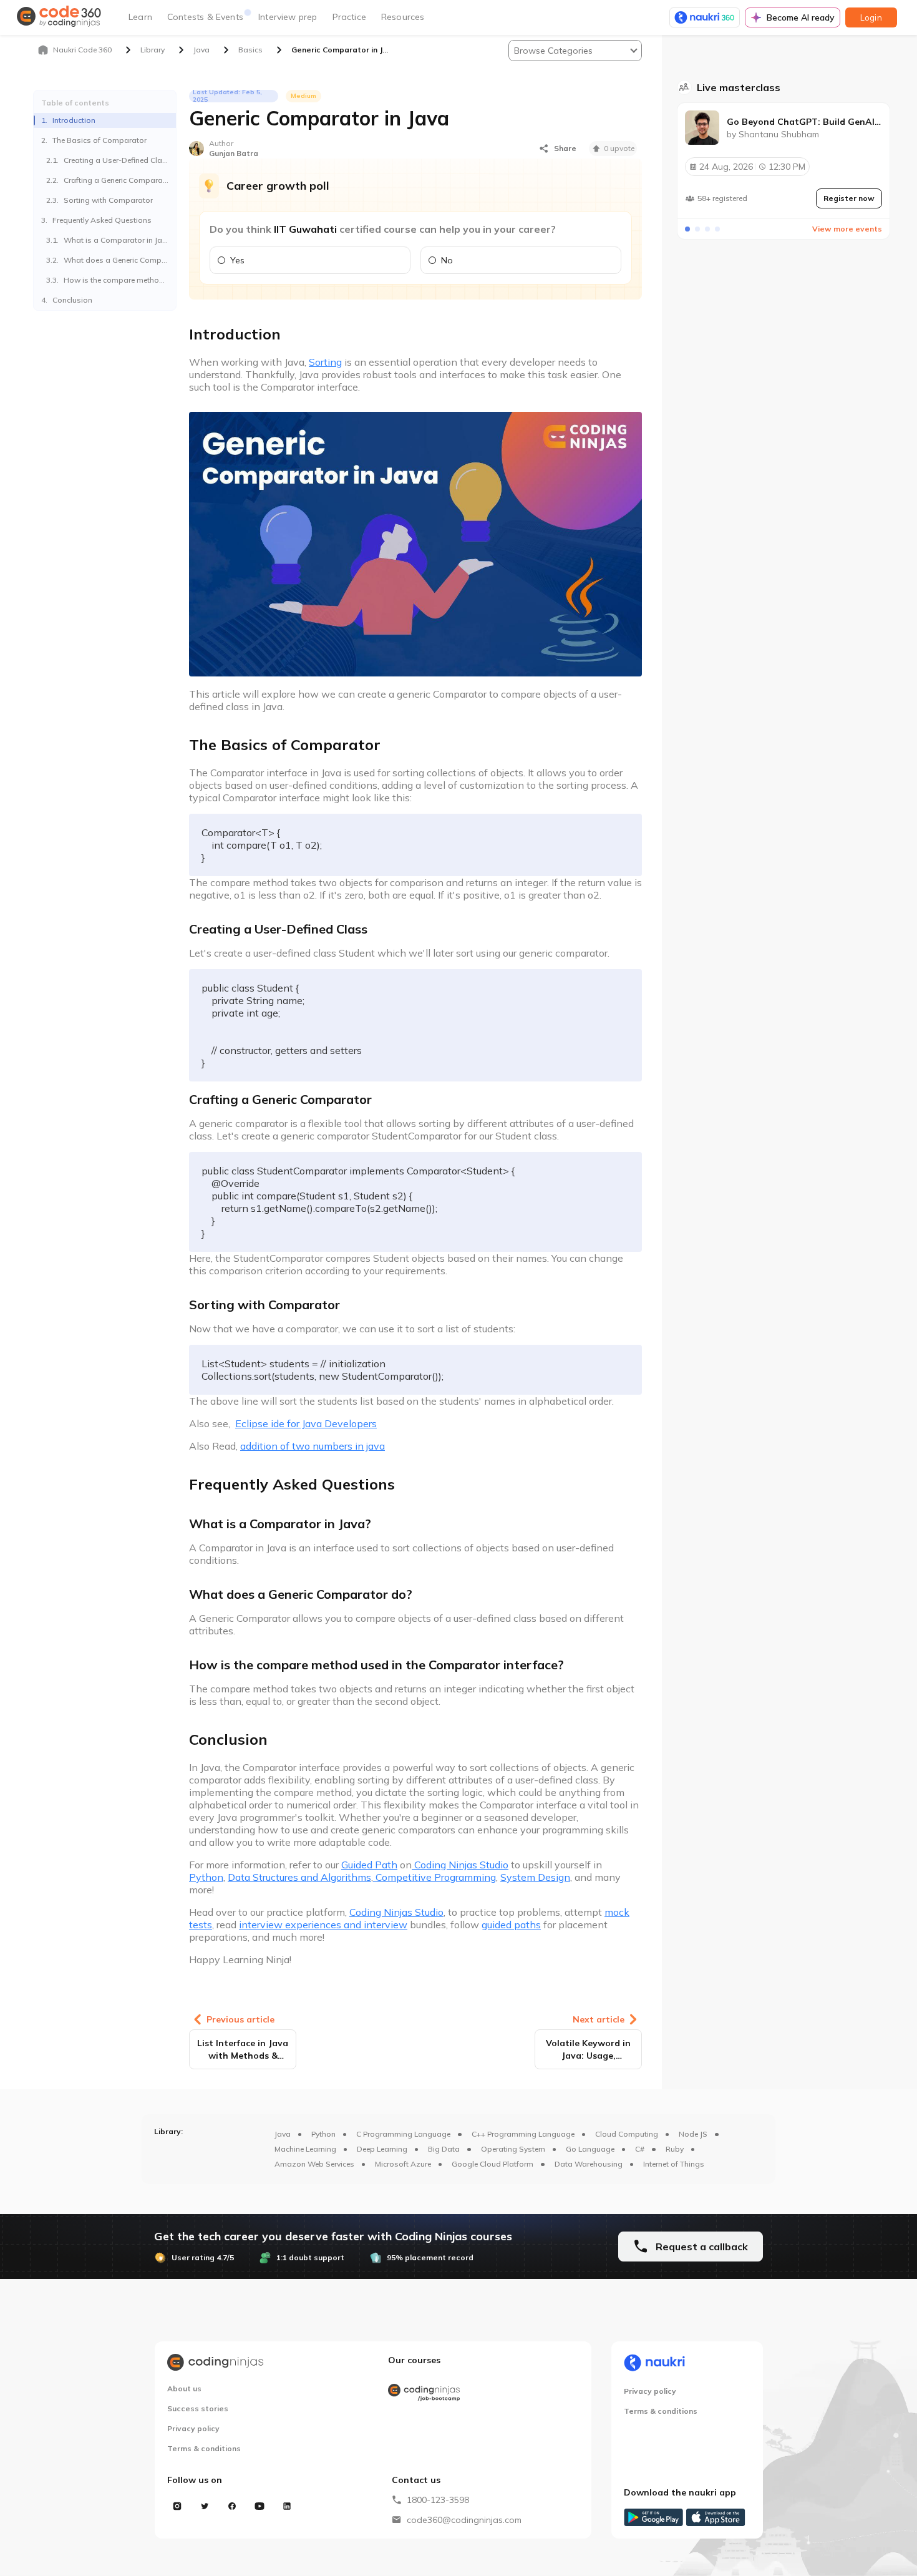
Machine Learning (305, 2149)
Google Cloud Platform (492, 2164)
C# (640, 2149)
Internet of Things (674, 2164)
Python (323, 2134)
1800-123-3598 (438, 2500)
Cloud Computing (627, 2134)
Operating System (513, 2149)
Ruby (675, 2149)
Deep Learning (382, 2149)
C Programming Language (403, 2134)
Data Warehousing (589, 2164)
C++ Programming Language (523, 2134)
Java (283, 2134)
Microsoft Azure (403, 2164)
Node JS (693, 2134)
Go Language (590, 2149)
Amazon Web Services (314, 2164)
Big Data (444, 2149)
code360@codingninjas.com (464, 2520)
